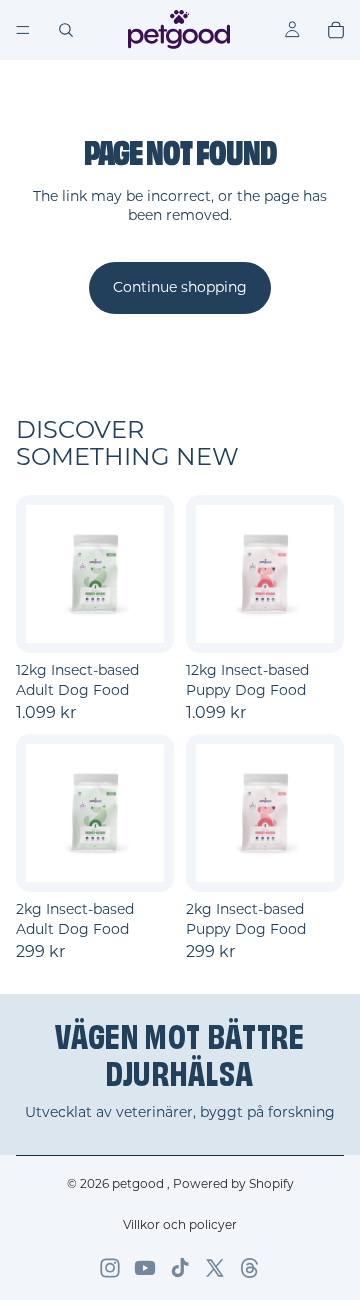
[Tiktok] (180, 1268)
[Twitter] (215, 1268)
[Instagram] (110, 1268)
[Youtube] (145, 1268)
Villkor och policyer (180, 1224)
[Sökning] (66, 30)
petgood (139, 1183)
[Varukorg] (336, 30)
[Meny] (23, 30)
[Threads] (250, 1268)
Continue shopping (180, 287)
